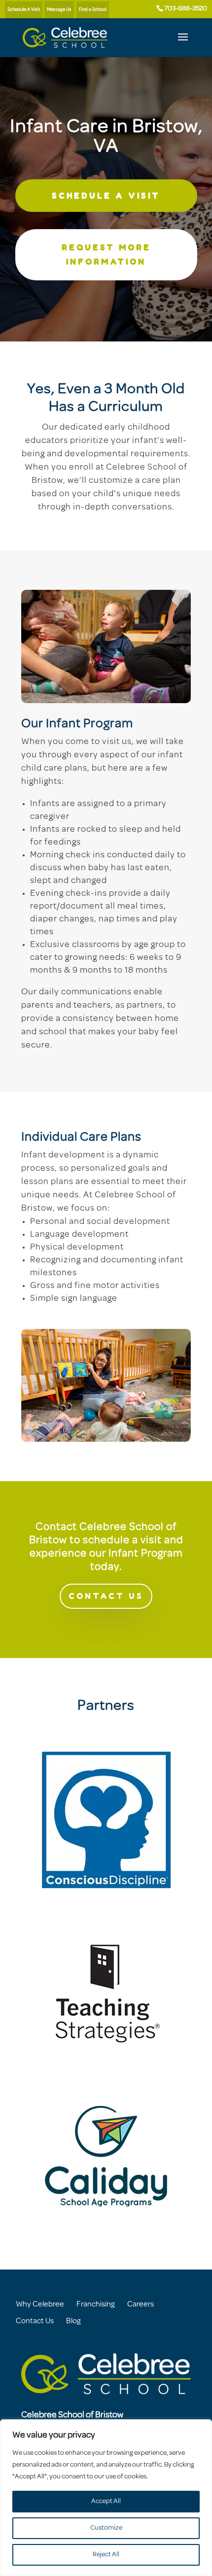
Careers (141, 2305)
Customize (106, 2528)
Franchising (96, 2305)
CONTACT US (106, 1596)
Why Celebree (40, 2305)
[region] (106, 2498)
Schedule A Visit (24, 10)
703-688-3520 (186, 9)
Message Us (59, 10)
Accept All (106, 2501)
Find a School (93, 10)
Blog (73, 2321)
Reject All (106, 2555)
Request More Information (106, 254)
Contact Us (35, 2321)
